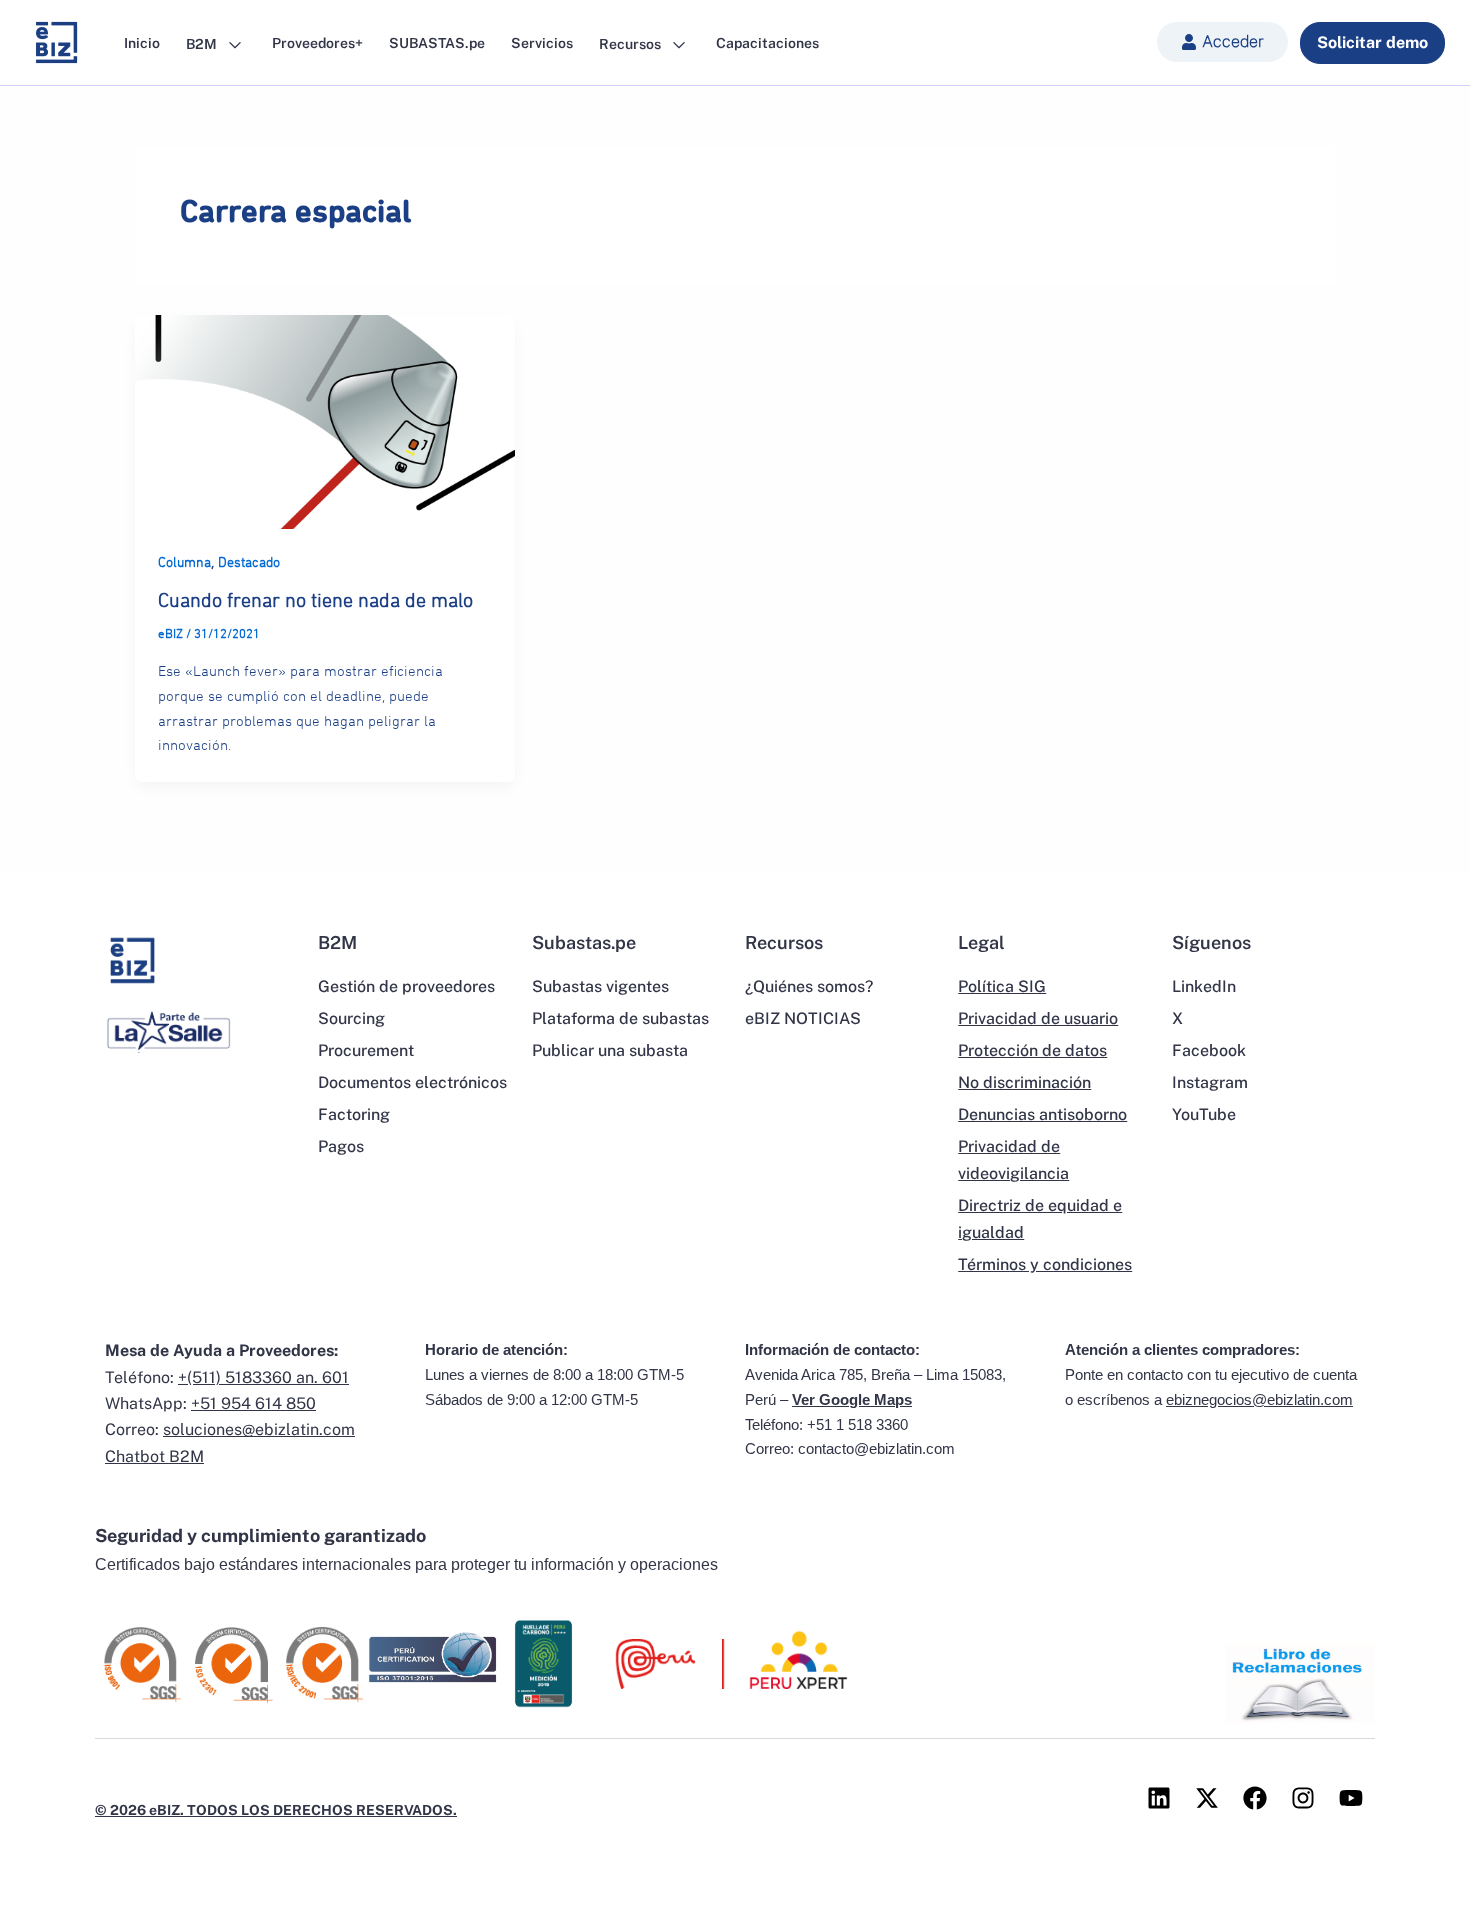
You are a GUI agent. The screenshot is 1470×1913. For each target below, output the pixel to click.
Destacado (249, 563)
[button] (1222, 42)
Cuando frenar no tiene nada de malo (315, 601)
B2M (203, 43)
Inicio (142, 43)
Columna (184, 563)
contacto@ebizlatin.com (876, 1448)
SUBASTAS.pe (437, 43)
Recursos (631, 43)
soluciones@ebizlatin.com (259, 1429)
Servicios (542, 43)
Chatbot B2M (154, 1456)
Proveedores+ (317, 43)
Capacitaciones (767, 43)
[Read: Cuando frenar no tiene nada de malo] (325, 420)
